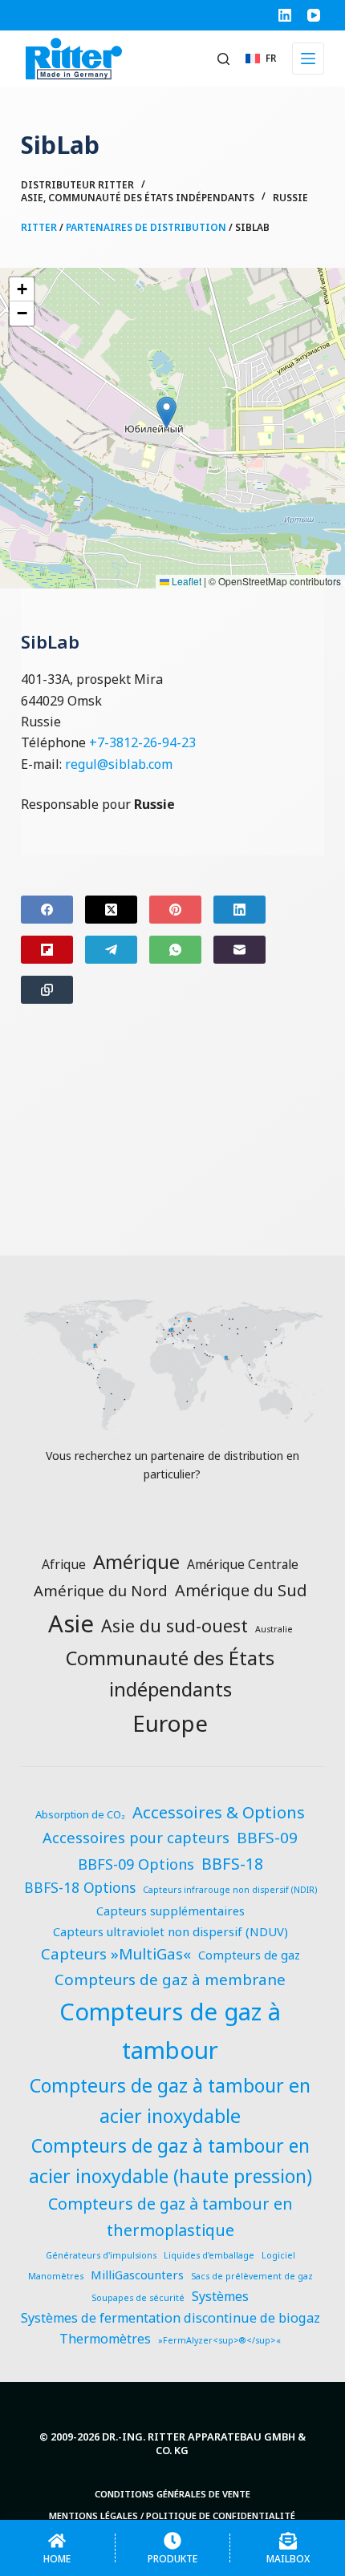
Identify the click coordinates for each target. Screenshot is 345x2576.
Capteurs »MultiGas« (116, 1954)
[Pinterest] (175, 910)
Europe (170, 1723)
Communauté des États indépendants (151, 198)
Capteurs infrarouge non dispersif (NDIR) (230, 1890)
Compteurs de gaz (249, 1955)
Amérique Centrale (243, 1564)
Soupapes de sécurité (138, 2298)
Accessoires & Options (219, 1812)
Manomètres (56, 2276)
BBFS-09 (267, 1838)
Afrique (64, 1564)
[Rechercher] (223, 59)
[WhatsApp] (175, 950)
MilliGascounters (137, 2275)
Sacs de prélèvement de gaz (252, 2276)
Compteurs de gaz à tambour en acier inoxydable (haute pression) (170, 2161)
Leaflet (185, 581)
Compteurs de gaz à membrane (170, 1980)
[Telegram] (111, 950)
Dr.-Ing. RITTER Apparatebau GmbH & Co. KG (204, 2443)
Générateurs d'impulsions (101, 2255)
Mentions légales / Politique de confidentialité (172, 2516)
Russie (290, 198)
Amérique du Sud (241, 1590)
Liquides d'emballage (209, 2255)
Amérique (136, 1561)
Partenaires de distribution (146, 227)
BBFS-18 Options (80, 1888)
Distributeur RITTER (77, 185)
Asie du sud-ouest (175, 1626)
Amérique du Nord (101, 1590)
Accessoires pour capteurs (136, 1837)
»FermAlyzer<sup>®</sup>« (219, 2340)
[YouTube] (314, 15)
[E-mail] (239, 950)
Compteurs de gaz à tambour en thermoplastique (170, 2216)
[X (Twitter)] (111, 910)
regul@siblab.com (119, 764)
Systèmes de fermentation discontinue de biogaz (170, 2318)
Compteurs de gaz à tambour (170, 2031)
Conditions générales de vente (172, 2494)
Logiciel (278, 2255)
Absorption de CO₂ (80, 1814)
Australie (274, 1629)
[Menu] (308, 59)
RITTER (39, 227)
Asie (32, 198)
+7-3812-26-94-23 (142, 742)
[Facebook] (47, 910)
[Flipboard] (47, 950)
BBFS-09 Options (136, 1864)
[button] (261, 58)
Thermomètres (105, 2339)
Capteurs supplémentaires (170, 1911)
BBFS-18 (232, 1864)
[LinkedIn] (285, 15)
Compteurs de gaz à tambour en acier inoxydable (170, 2101)
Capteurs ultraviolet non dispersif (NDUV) (170, 1931)
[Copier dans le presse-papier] (47, 990)
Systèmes (220, 2296)
